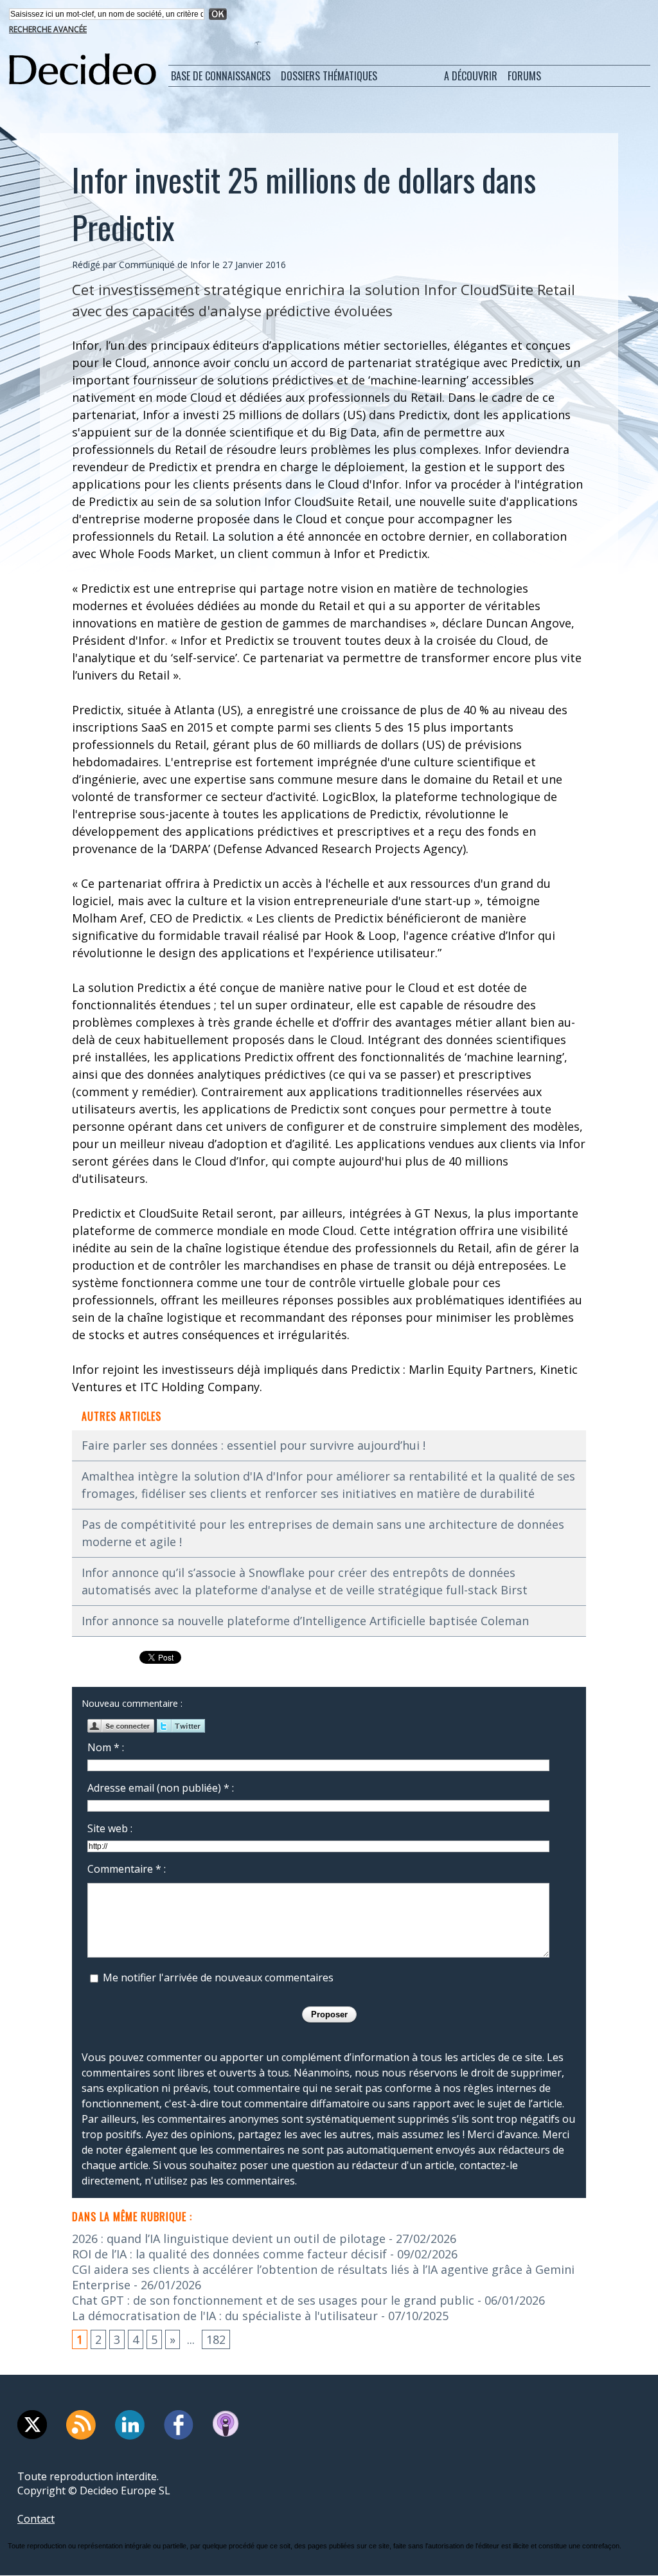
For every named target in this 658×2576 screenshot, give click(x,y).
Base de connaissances (221, 76)
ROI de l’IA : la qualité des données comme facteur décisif (229, 2254)
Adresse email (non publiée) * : (161, 1788)
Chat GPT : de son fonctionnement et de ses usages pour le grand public (273, 2300)
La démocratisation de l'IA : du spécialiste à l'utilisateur (225, 2316)
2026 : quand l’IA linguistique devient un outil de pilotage (229, 2238)
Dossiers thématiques (329, 76)
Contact (36, 2519)
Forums (524, 76)
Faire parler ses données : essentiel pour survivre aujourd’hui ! (253, 1445)
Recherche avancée (48, 29)
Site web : (110, 1828)
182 (216, 2339)
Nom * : (106, 1747)
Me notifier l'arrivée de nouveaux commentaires (218, 1977)
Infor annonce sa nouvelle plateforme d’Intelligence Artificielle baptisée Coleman (305, 1621)
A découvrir (471, 76)
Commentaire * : (127, 1869)
